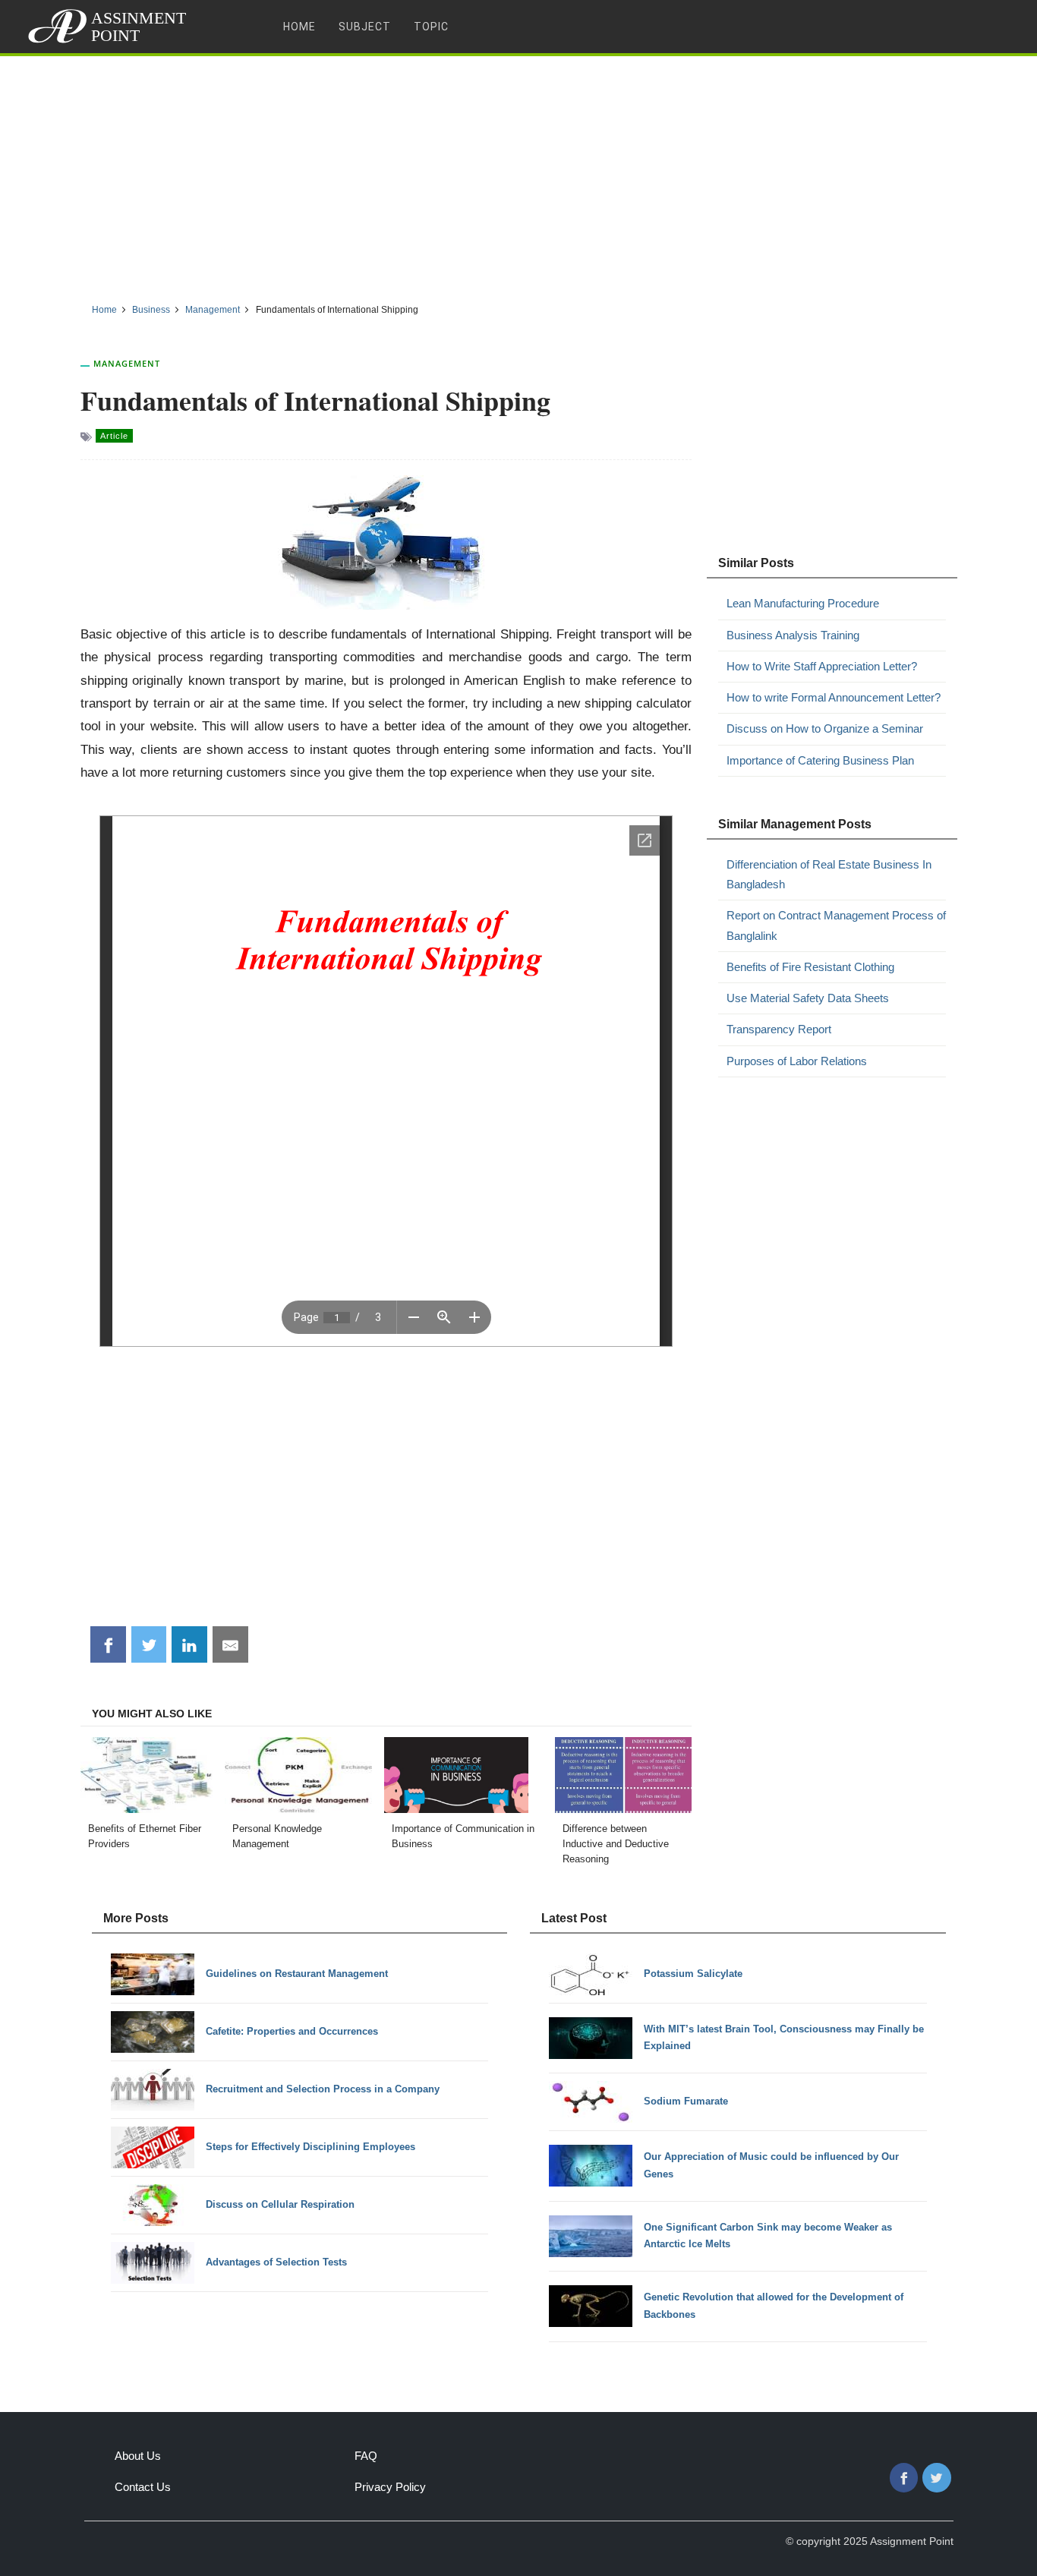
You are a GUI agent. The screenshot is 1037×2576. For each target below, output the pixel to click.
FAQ (366, 2456)
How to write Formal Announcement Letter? (834, 697)
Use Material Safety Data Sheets (808, 998)
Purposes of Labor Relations (797, 1061)
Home (299, 27)
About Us (138, 2456)
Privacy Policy (390, 2487)
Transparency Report (779, 1029)
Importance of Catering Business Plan (820, 760)
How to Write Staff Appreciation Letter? (822, 666)
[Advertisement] (518, 174)
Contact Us (143, 2487)
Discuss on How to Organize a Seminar (825, 728)
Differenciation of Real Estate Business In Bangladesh (829, 874)
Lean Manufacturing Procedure (803, 603)
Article (114, 436)
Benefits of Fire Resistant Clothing (810, 967)
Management (127, 363)
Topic (431, 27)
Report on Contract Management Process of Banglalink (836, 925)
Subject (365, 27)
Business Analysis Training (793, 635)
